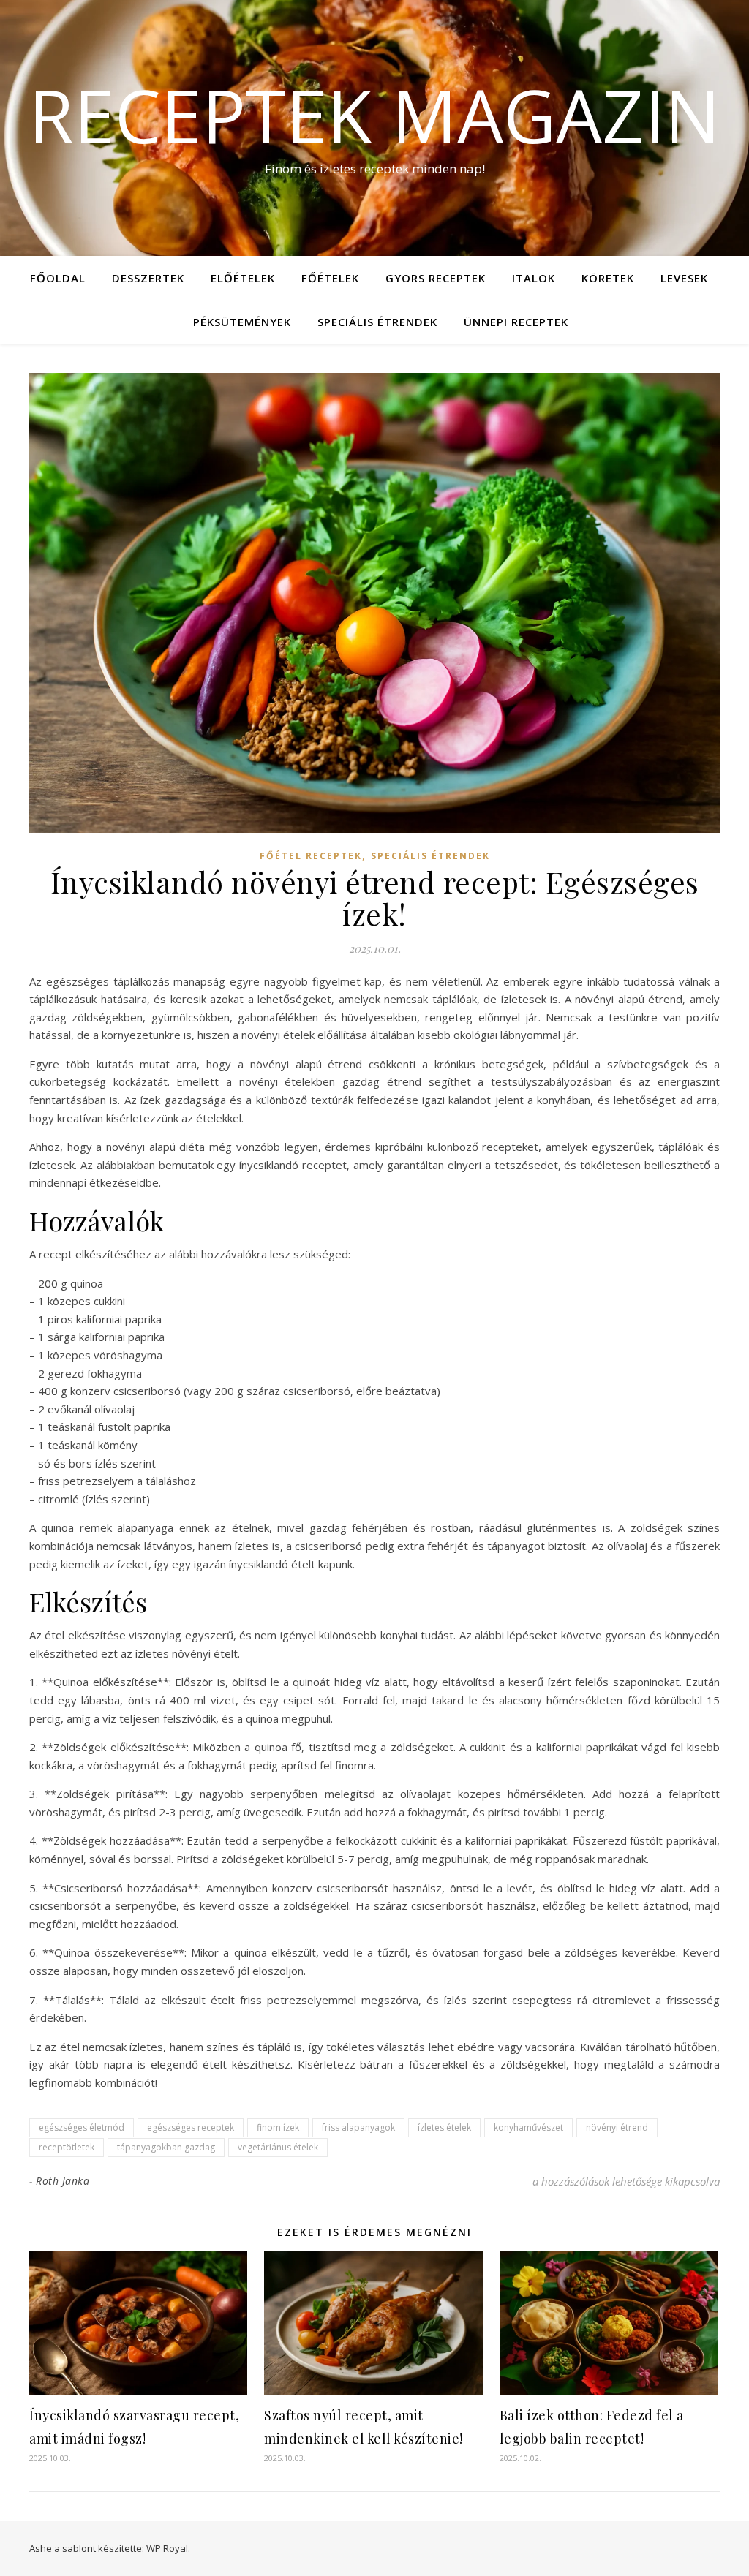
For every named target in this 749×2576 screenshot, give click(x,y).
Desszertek (148, 278)
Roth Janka (63, 2181)
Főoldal (58, 278)
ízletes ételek (444, 2127)
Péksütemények (242, 322)
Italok (534, 278)
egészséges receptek (191, 2127)
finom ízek (278, 2127)
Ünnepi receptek (516, 322)
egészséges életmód (82, 2127)
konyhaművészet (528, 2127)
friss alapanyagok (358, 2127)
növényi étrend (617, 2127)
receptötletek (67, 2147)
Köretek (608, 278)
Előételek (243, 278)
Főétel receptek (311, 856)
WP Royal (167, 2548)
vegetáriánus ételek (278, 2147)
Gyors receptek (436, 278)
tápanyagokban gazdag (166, 2147)
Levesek (684, 278)
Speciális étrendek (377, 322)
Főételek (330, 278)
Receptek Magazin (374, 115)
